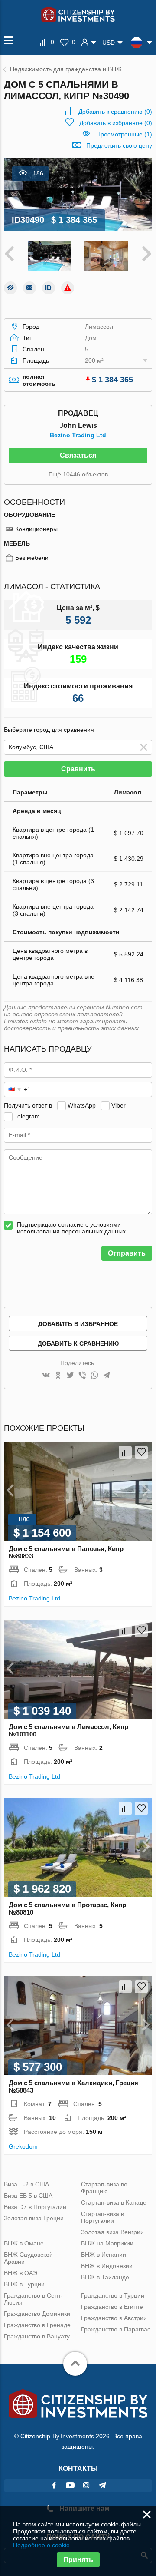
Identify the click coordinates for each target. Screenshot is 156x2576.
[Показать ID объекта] (49, 288)
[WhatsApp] (94, 1376)
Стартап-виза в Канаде (114, 2202)
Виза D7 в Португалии (35, 2207)
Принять (78, 2560)
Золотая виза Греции (34, 2218)
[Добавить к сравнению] (125, 1452)
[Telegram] (107, 1376)
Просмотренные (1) (124, 134)
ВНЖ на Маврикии (107, 2243)
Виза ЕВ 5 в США (28, 2196)
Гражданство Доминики (37, 2314)
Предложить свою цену (119, 145)
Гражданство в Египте (112, 2307)
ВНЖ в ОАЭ (21, 2273)
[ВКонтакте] (46, 1376)
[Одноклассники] (58, 1376)
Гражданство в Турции (113, 2295)
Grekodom (23, 2146)
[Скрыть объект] (10, 288)
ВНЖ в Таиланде (105, 2277)
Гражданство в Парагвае (116, 2329)
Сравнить (78, 769)
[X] (70, 1376)
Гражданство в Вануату (37, 2336)
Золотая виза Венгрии (112, 2232)
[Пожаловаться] (68, 288)
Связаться (78, 455)
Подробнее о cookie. (42, 2545)
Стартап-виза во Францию (104, 2188)
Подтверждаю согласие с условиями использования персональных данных (71, 1228)
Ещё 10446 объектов (78, 474)
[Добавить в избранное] (141, 1452)
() (115, 112)
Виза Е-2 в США (26, 2184)
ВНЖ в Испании (104, 2255)
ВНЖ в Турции (24, 2284)
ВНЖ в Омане (24, 2243)
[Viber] (82, 1376)
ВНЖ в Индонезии (107, 2266)
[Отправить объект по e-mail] (29, 288)
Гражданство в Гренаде (37, 2325)
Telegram (27, 1116)
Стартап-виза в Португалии (102, 2217)
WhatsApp (82, 1105)
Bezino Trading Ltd (78, 435)
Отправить (127, 1253)
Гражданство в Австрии (114, 2318)
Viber (119, 1105)
